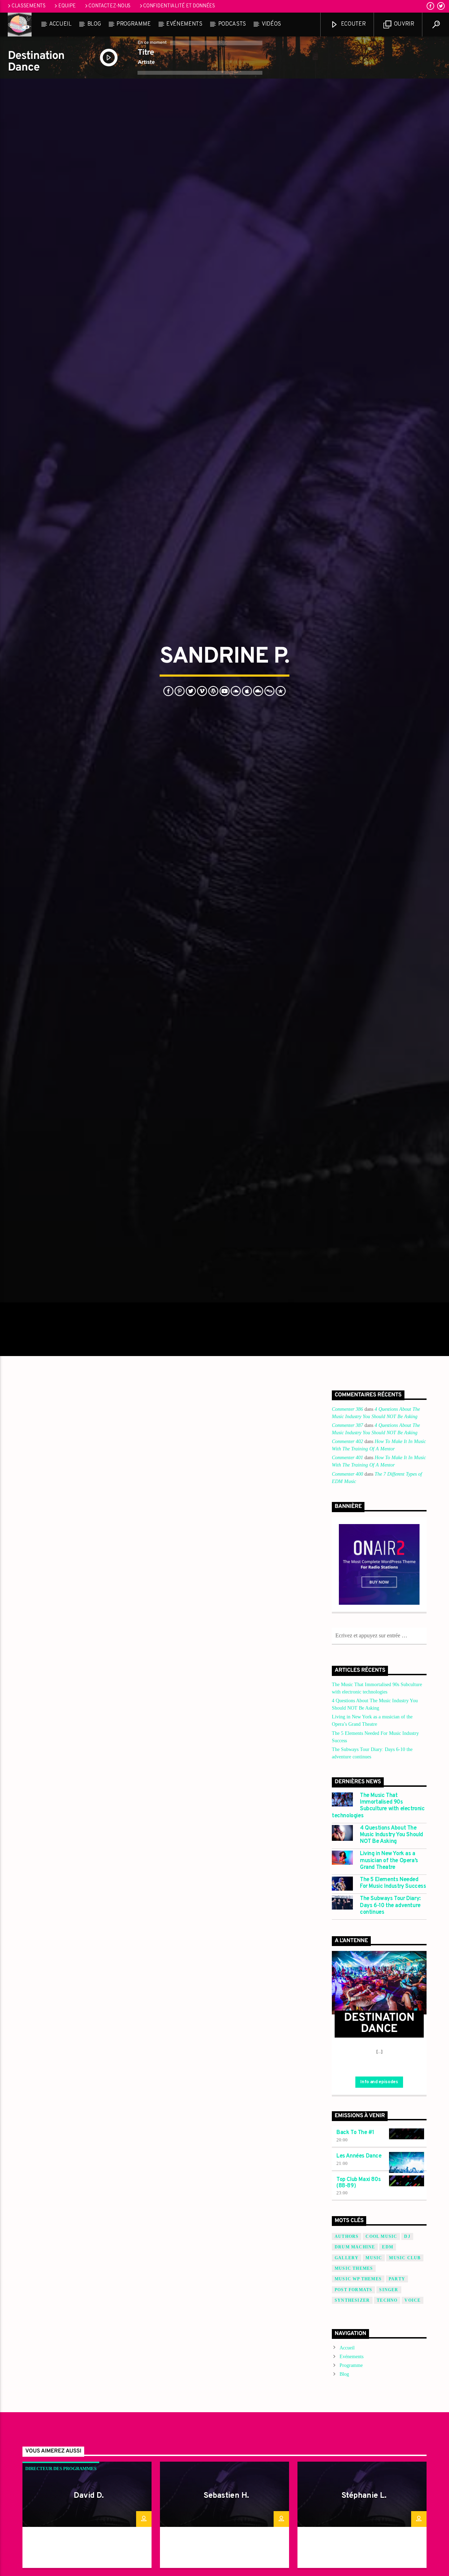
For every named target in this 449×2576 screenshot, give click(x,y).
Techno (387, 2424)
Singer (389, 2413)
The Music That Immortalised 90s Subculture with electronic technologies (378, 1930)
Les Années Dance (359, 2280)
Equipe (67, 6)
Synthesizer (352, 2424)
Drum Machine (355, 2371)
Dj (407, 2360)
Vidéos (271, 24)
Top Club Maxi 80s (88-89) (358, 2306)
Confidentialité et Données (179, 6)
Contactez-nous (109, 6)
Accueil (60, 24)
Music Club (405, 2381)
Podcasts (232, 24)
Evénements (184, 24)
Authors (347, 2360)
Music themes (354, 2392)
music (374, 2381)
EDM (388, 2371)
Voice (413, 2424)
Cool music (381, 2360)
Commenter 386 (347, 1533)
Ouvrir (403, 24)
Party (397, 2403)
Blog (94, 24)
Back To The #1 (355, 2256)
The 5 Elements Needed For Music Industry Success (393, 2007)
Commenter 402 (347, 1565)
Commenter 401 (347, 1581)
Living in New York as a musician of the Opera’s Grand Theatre (389, 1984)
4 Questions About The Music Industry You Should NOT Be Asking (391, 1958)
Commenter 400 (347, 1598)
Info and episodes (379, 2206)
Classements (29, 6)
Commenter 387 (347, 1549)
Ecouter (353, 24)
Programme (133, 24)
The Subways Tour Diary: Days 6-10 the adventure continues (390, 2029)
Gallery (347, 2381)
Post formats (353, 2413)
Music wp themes (358, 2403)
